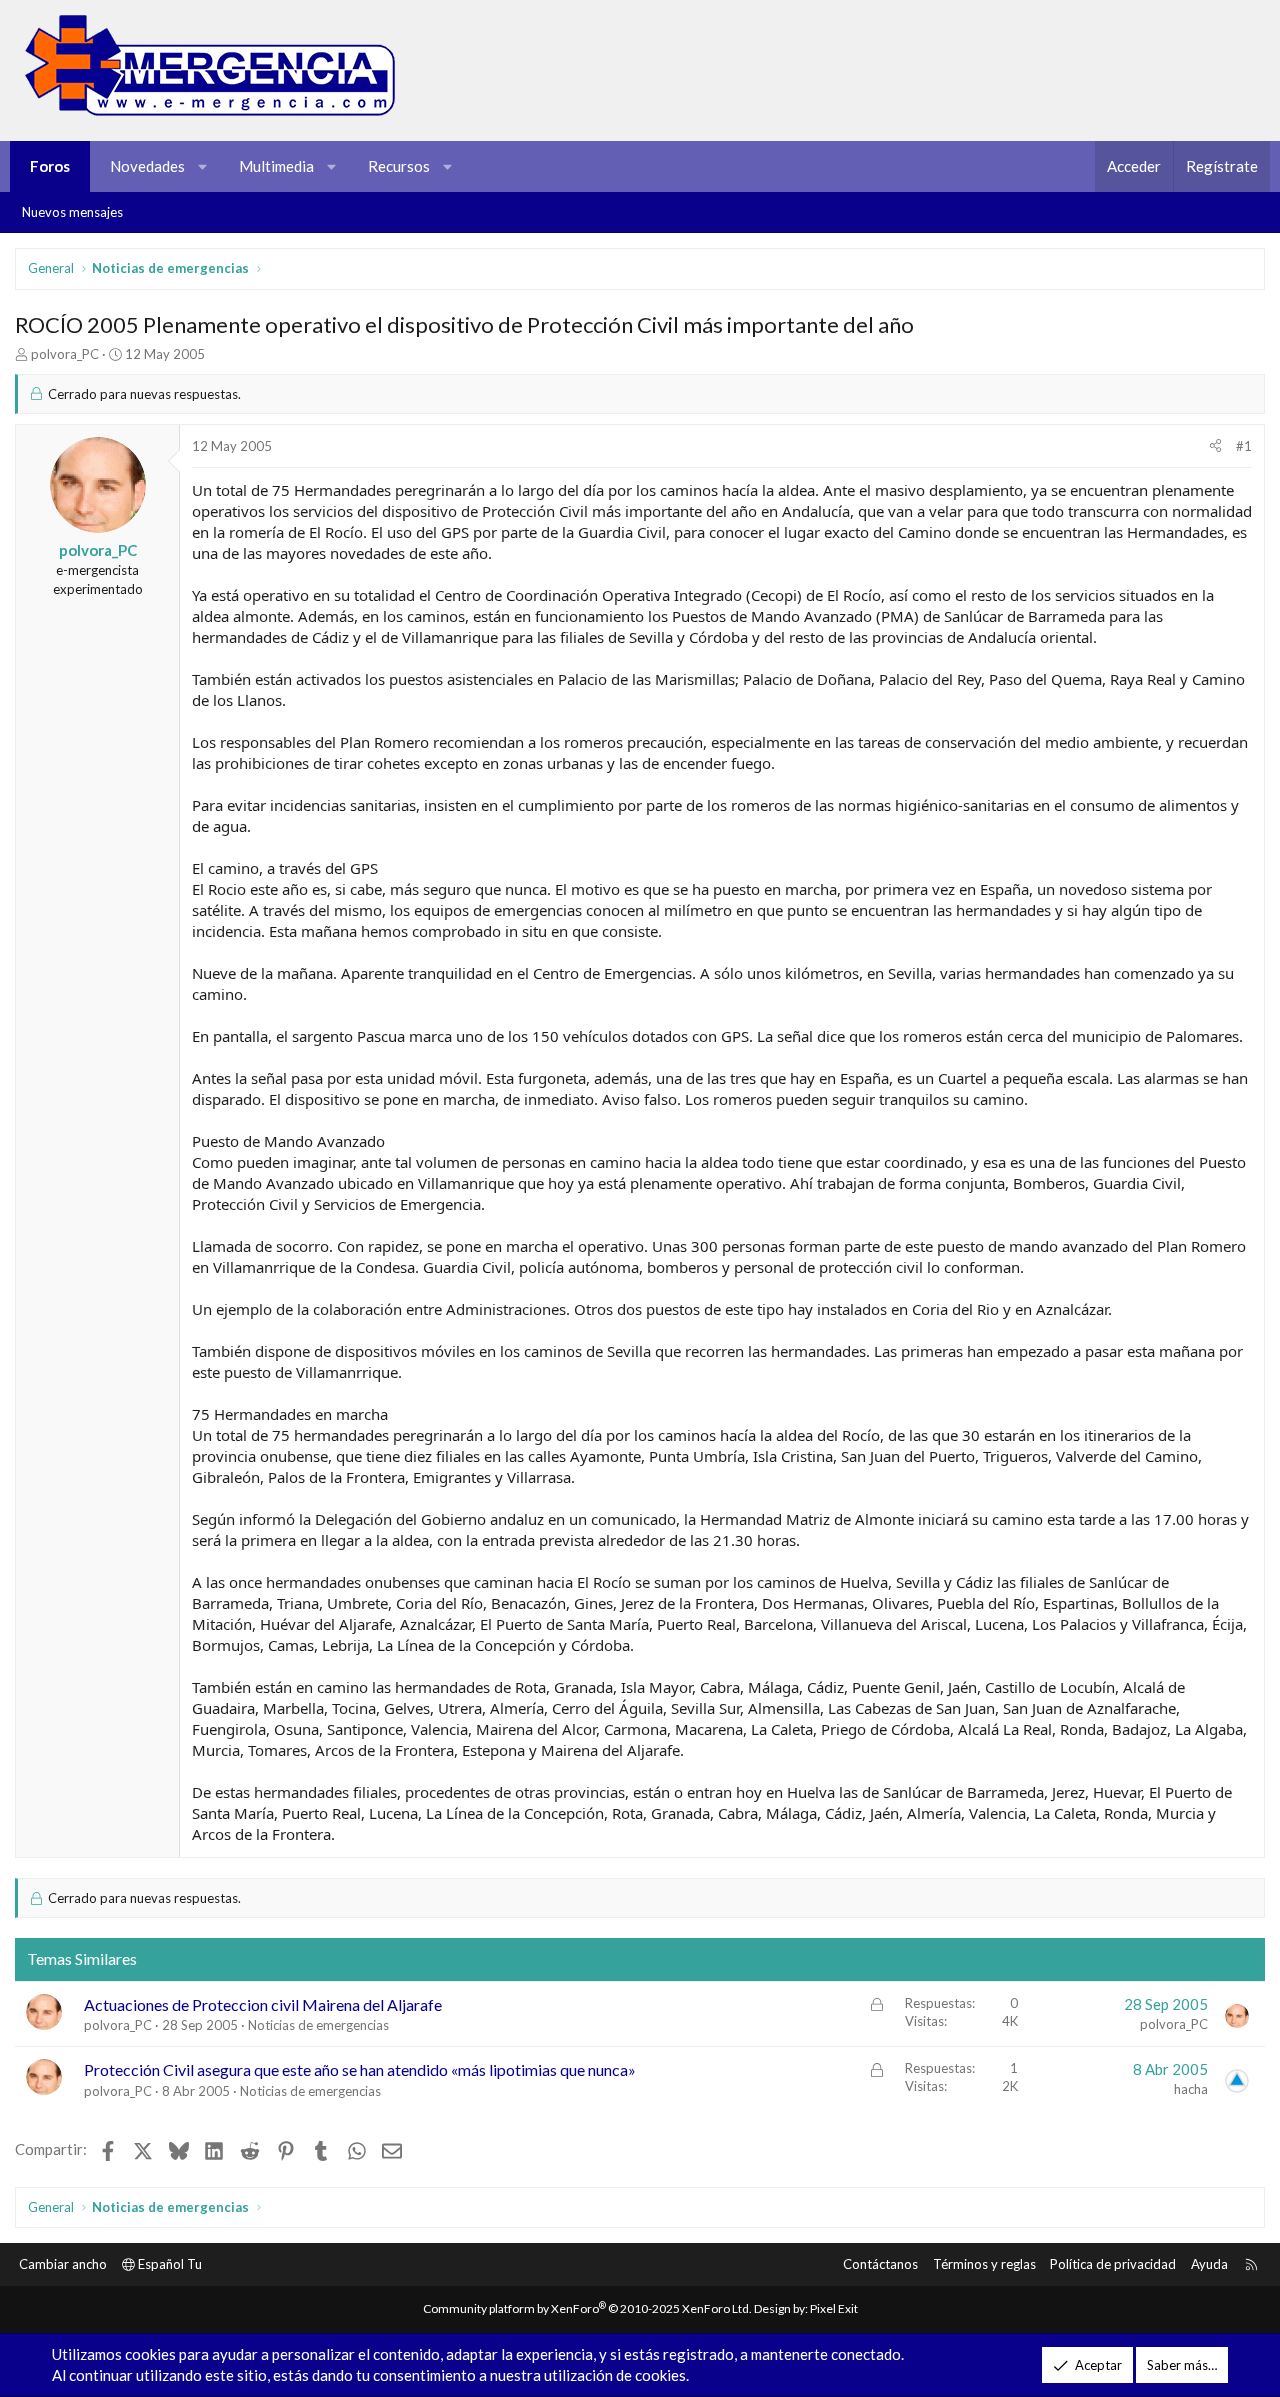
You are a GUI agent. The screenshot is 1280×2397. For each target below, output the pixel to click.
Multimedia (276, 166)
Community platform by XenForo (587, 2308)
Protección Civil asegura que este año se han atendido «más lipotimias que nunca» (360, 2069)
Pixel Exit (834, 2308)
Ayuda (1209, 2264)
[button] (203, 166)
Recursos (399, 166)
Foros (50, 166)
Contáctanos (880, 2264)
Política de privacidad (1113, 2264)
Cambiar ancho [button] (63, 2264)
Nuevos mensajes (72, 212)
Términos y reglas (984, 2264)
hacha (1191, 2089)
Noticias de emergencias (318, 2025)
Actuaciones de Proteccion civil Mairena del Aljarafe (263, 2004)
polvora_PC (65, 354)
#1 (1244, 446)
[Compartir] (1215, 446)
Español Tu (168, 2264)
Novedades (147, 166)
